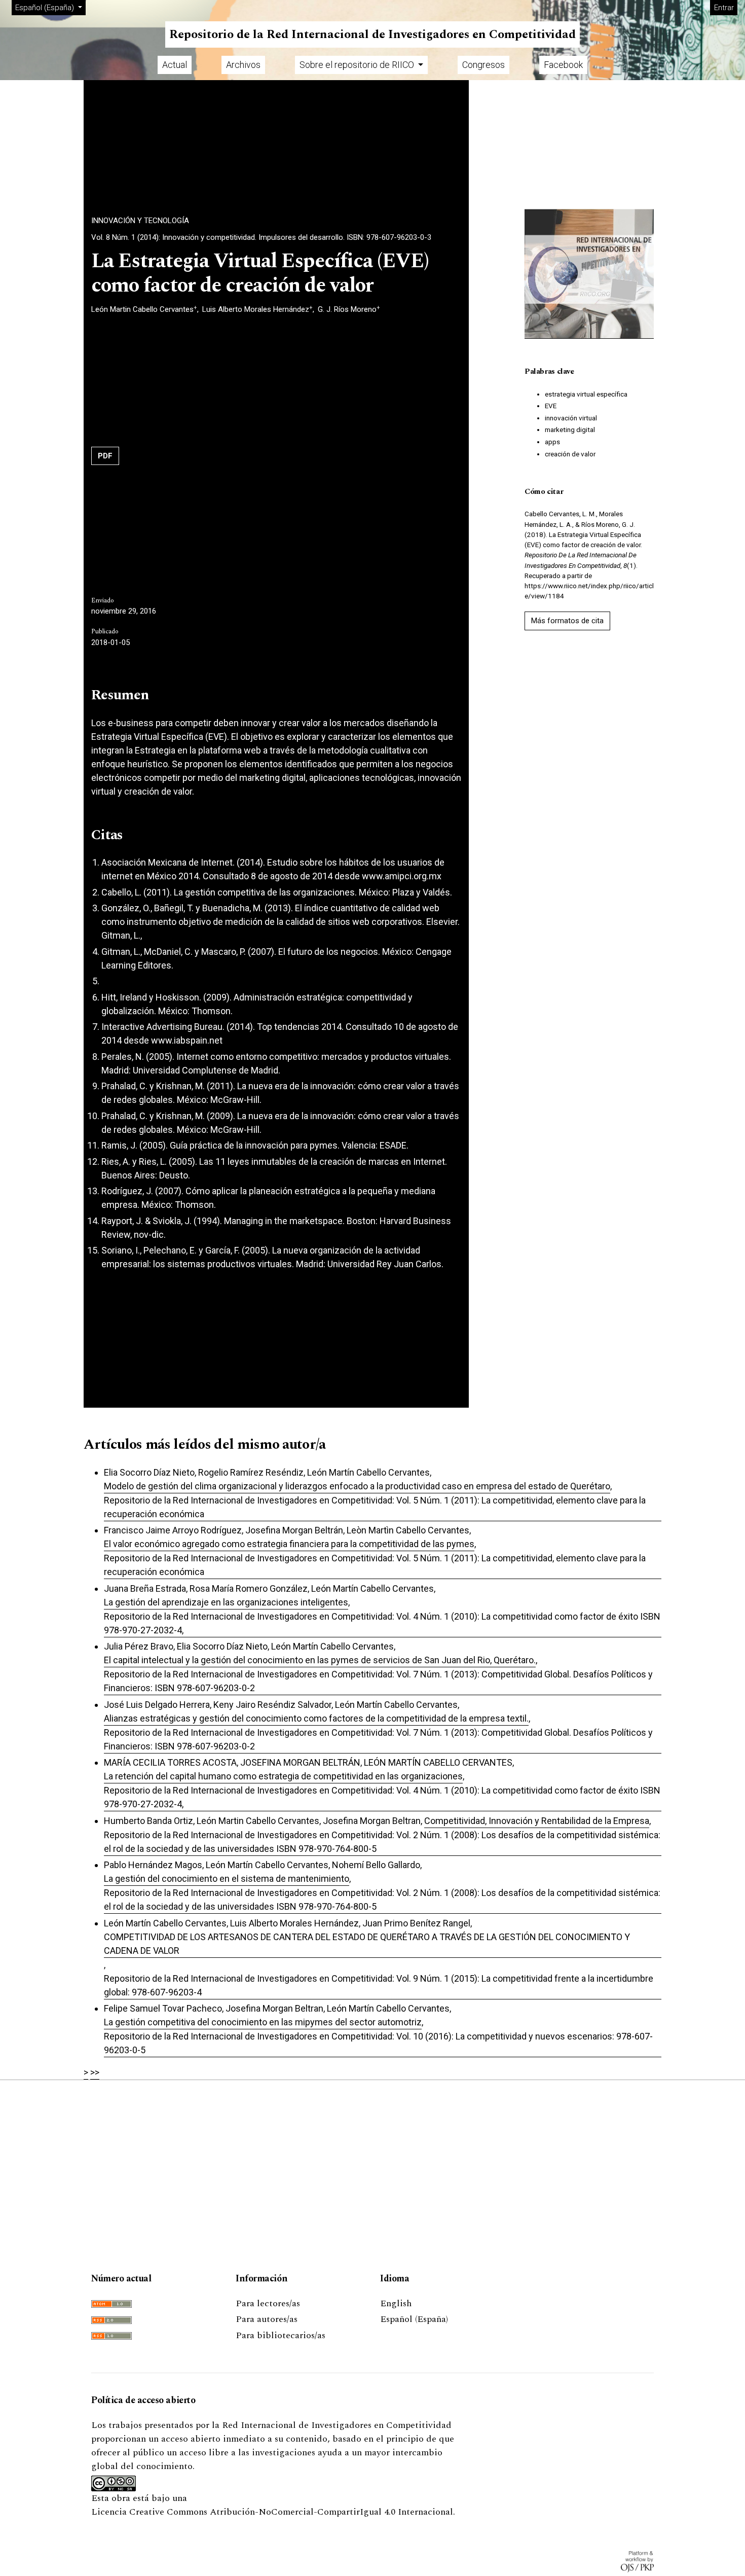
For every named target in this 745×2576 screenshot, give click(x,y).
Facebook (563, 65)
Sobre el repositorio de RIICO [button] (358, 65)
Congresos (483, 65)
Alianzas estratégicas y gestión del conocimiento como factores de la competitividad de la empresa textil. (316, 1718)
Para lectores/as (268, 2303)
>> (95, 2072)
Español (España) (414, 2319)
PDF (105, 456)
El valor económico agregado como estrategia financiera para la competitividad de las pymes (289, 1544)
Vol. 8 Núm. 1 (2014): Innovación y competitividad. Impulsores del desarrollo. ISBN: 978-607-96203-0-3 (261, 237)
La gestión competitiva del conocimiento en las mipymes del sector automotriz (263, 2022)
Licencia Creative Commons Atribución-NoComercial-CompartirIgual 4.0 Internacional (272, 2512)
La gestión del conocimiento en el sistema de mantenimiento (227, 1879)
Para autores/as (267, 2319)
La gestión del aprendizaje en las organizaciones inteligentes (226, 1602)
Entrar (724, 8)
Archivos (243, 65)
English (396, 2303)
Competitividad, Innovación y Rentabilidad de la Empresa (537, 1821)
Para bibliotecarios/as (281, 2335)
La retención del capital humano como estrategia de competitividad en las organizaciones (283, 1776)
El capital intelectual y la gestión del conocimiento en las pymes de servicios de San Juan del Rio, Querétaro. (320, 1660)
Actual (175, 65)
